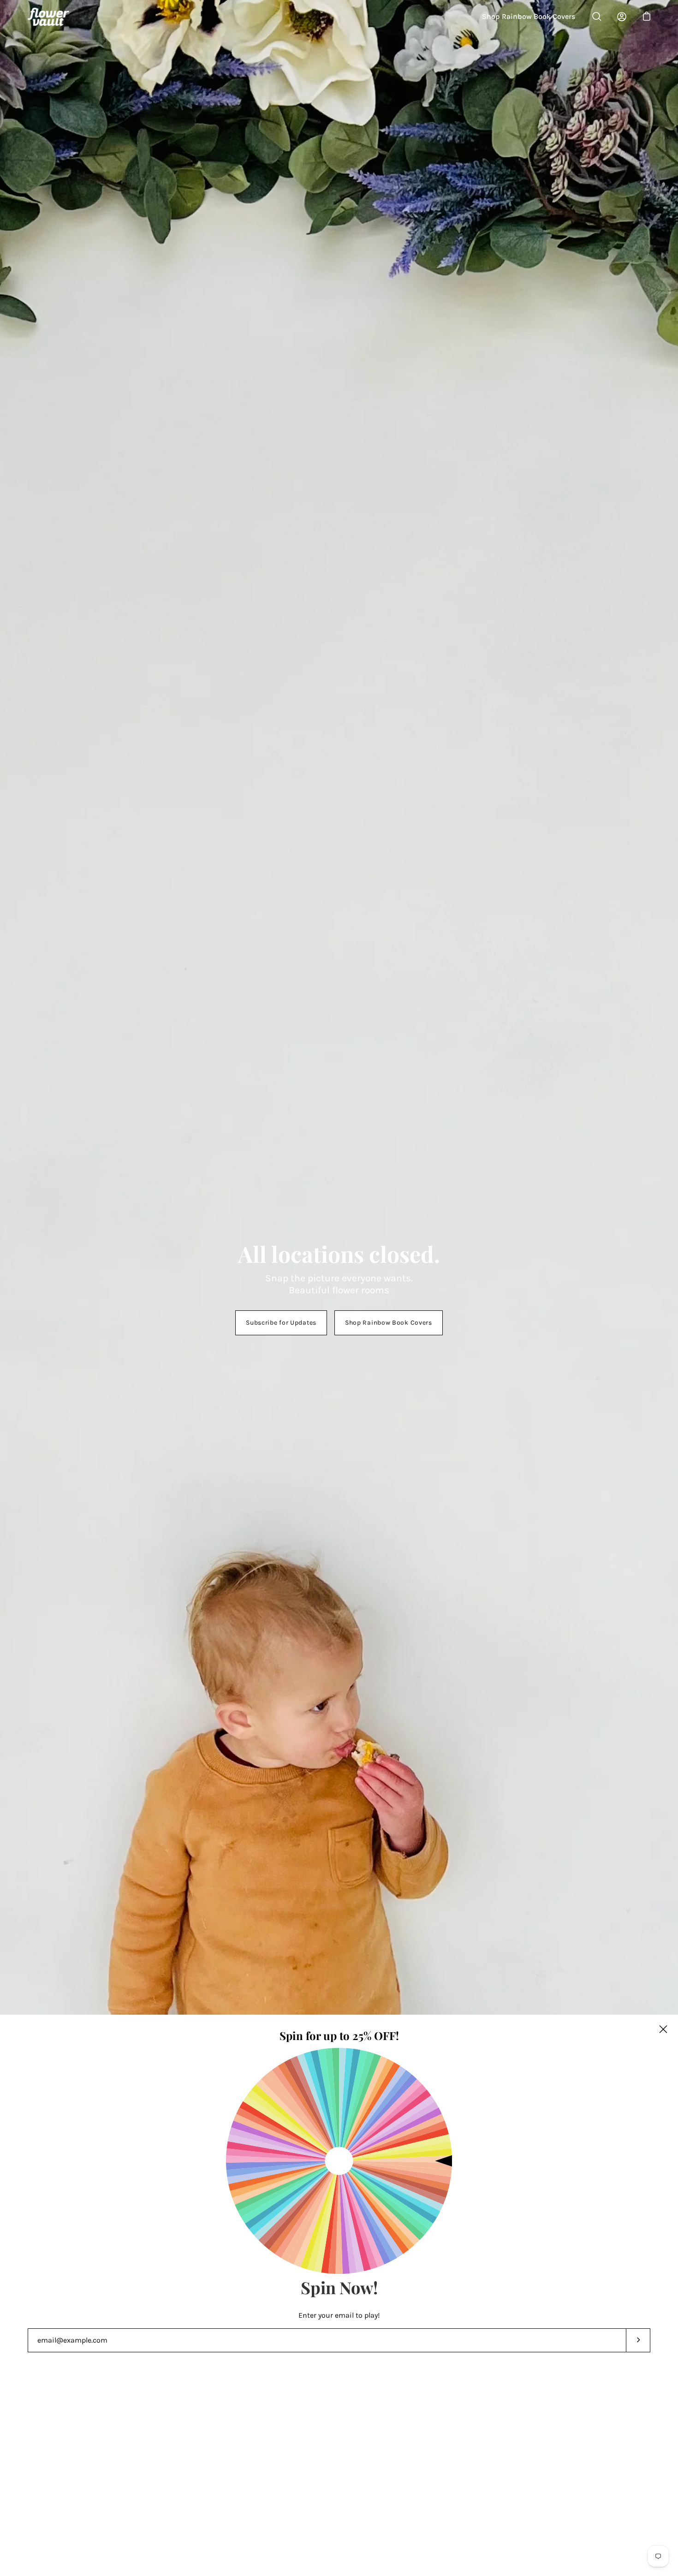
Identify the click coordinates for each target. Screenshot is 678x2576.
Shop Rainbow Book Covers (529, 16)
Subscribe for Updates (281, 1323)
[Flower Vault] (48, 16)
